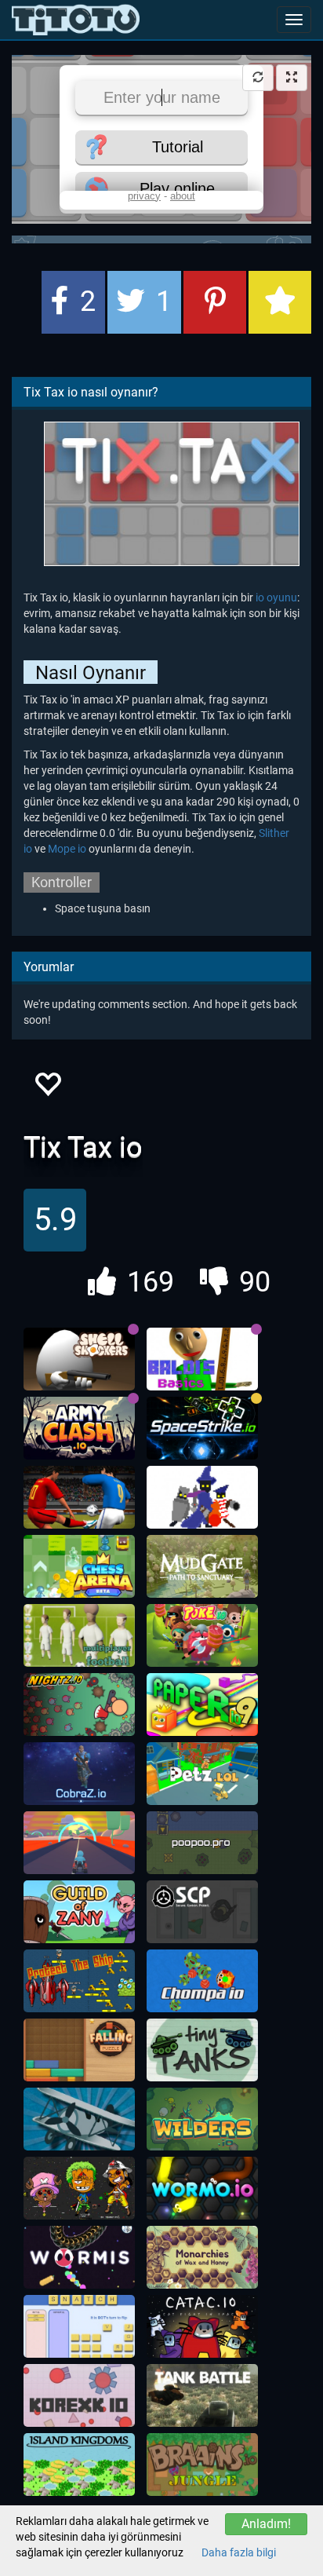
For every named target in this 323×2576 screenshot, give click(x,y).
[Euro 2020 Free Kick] (79, 1497)
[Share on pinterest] (215, 302)
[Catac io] (202, 2326)
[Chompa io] (202, 1981)
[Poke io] (202, 1635)
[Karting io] (79, 1843)
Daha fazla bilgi (239, 2552)
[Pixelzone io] (79, 2188)
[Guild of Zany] (79, 1912)
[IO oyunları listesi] (76, 20)
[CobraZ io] (79, 1774)
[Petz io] (202, 1774)
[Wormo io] (202, 2188)
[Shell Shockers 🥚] (79, 1359)
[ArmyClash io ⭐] (79, 1428)
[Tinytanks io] (202, 2050)
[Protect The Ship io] (79, 1981)
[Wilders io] (202, 2119)
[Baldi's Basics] (202, 1359)
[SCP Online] (202, 1912)
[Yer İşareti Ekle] (280, 302)
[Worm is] (79, 2257)
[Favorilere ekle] (47, 1089)
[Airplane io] (79, 2119)
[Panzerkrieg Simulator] (202, 2395)
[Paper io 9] (202, 1705)
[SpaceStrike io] (202, 1428)
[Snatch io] (79, 2326)
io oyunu (276, 597)
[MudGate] (202, 1566)
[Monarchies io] (202, 2257)
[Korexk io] (79, 2395)
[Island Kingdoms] (79, 2465)
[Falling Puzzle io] (79, 2050)
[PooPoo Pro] (202, 1843)
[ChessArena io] (79, 1566)
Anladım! (266, 2524)
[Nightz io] (79, 1705)
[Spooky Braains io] (202, 2465)
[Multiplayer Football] (79, 1635)
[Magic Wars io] (202, 1497)
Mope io (67, 849)
